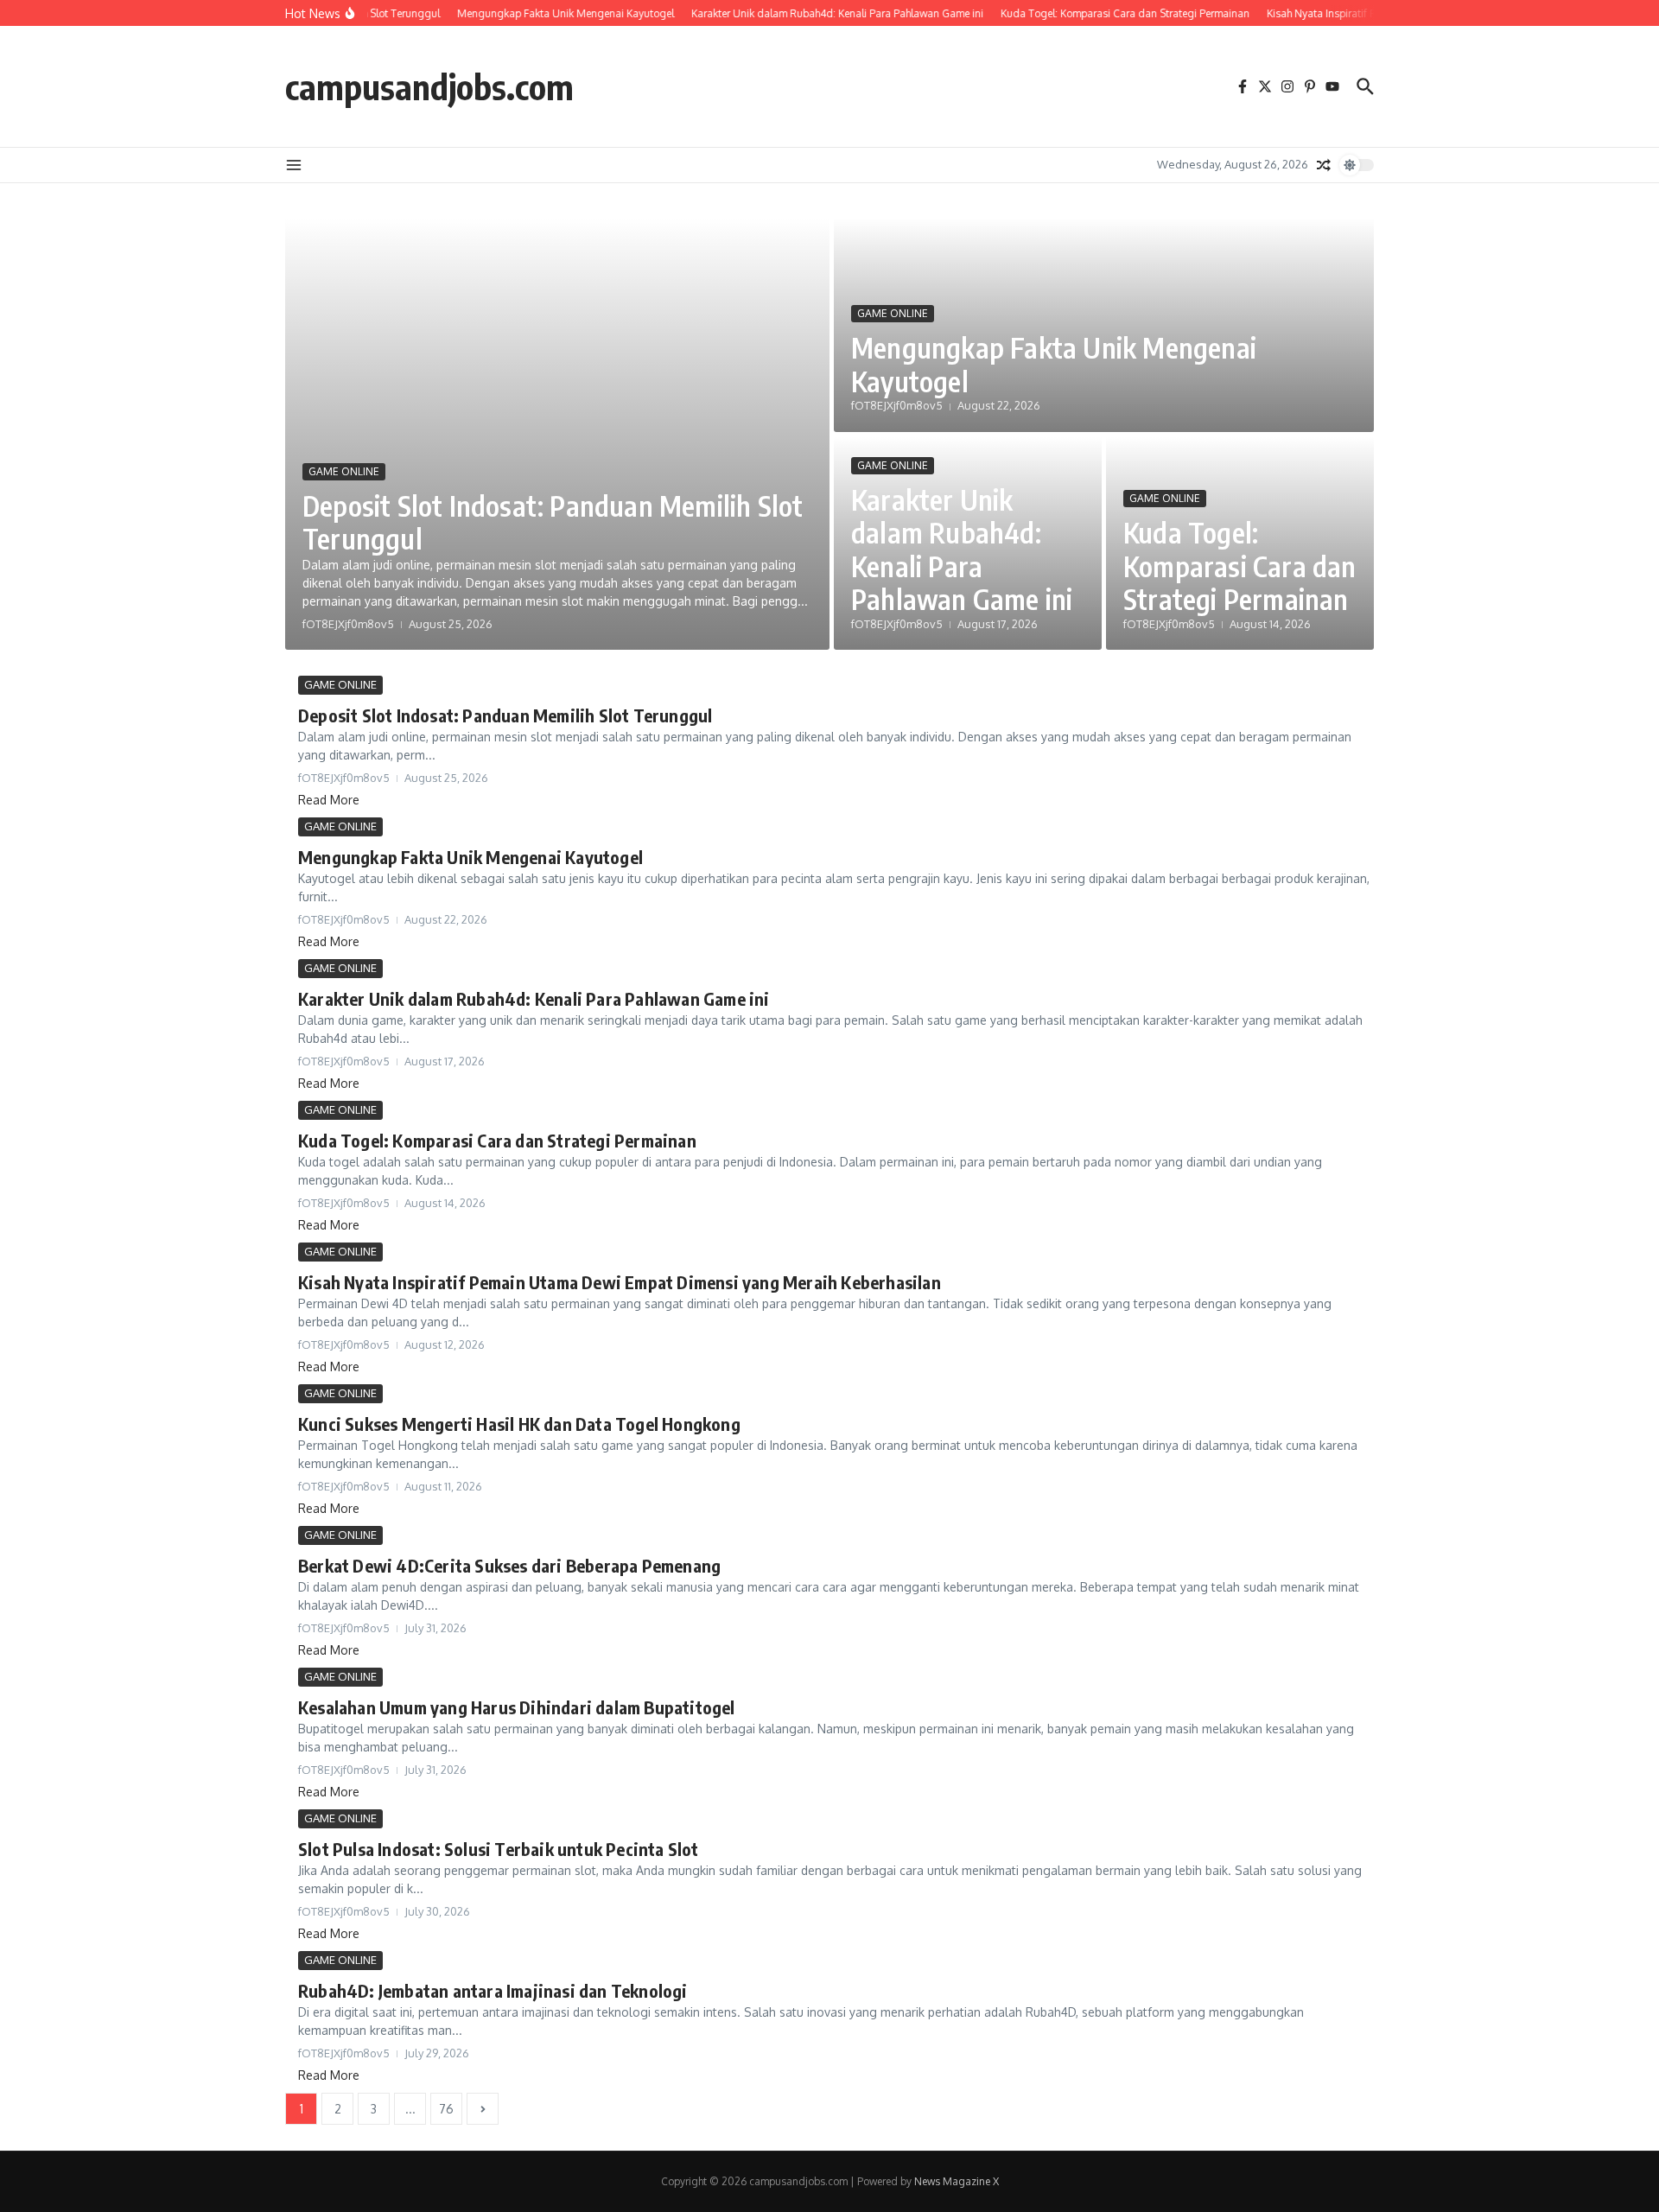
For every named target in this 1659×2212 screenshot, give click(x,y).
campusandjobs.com (429, 86)
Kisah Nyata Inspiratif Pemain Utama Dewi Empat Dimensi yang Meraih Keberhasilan (620, 1282)
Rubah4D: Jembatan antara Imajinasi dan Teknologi (493, 1990)
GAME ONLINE (344, 471)
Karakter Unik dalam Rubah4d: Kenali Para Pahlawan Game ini (962, 549)
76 (446, 2109)
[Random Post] (1324, 165)
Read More (329, 800)
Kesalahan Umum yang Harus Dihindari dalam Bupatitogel (517, 1707)
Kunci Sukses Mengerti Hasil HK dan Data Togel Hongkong (519, 1424)
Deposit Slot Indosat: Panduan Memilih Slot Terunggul (553, 522)
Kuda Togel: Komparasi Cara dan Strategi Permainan (1240, 566)
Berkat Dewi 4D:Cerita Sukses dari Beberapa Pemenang (509, 1565)
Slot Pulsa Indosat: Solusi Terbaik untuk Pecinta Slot (499, 1849)
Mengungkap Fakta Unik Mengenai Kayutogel (1054, 364)
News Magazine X (957, 2181)
